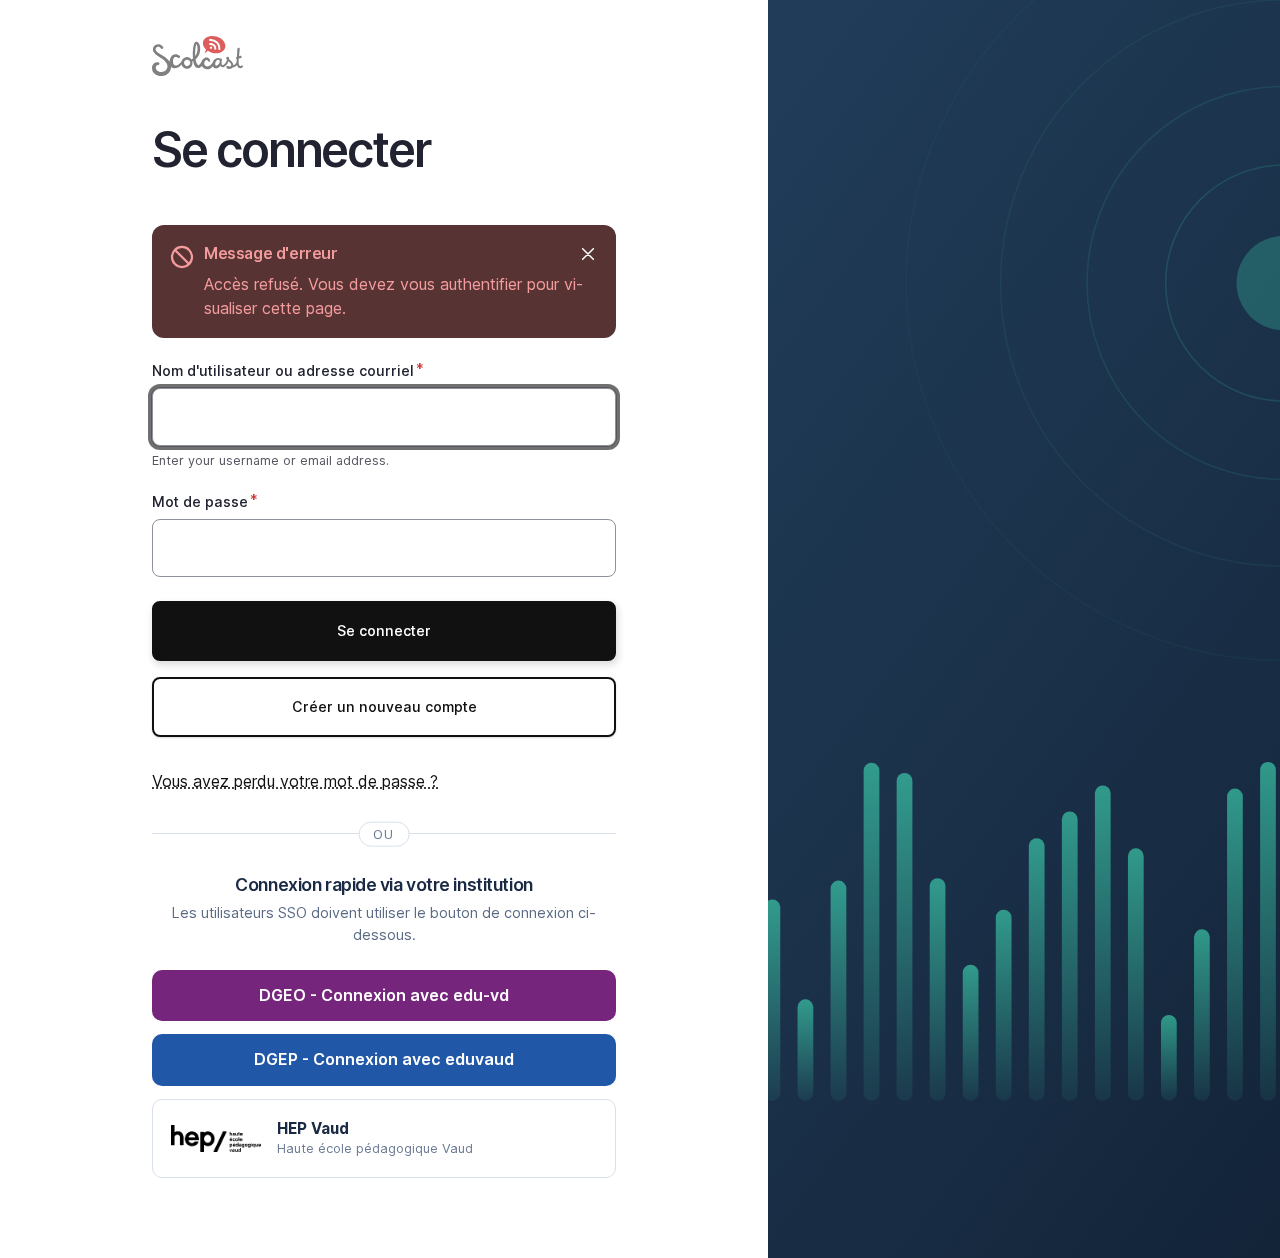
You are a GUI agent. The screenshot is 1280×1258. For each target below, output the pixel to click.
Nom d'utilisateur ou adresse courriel (283, 370)
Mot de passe (200, 501)
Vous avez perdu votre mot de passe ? (295, 781)
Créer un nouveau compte (384, 706)
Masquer (587, 253)
